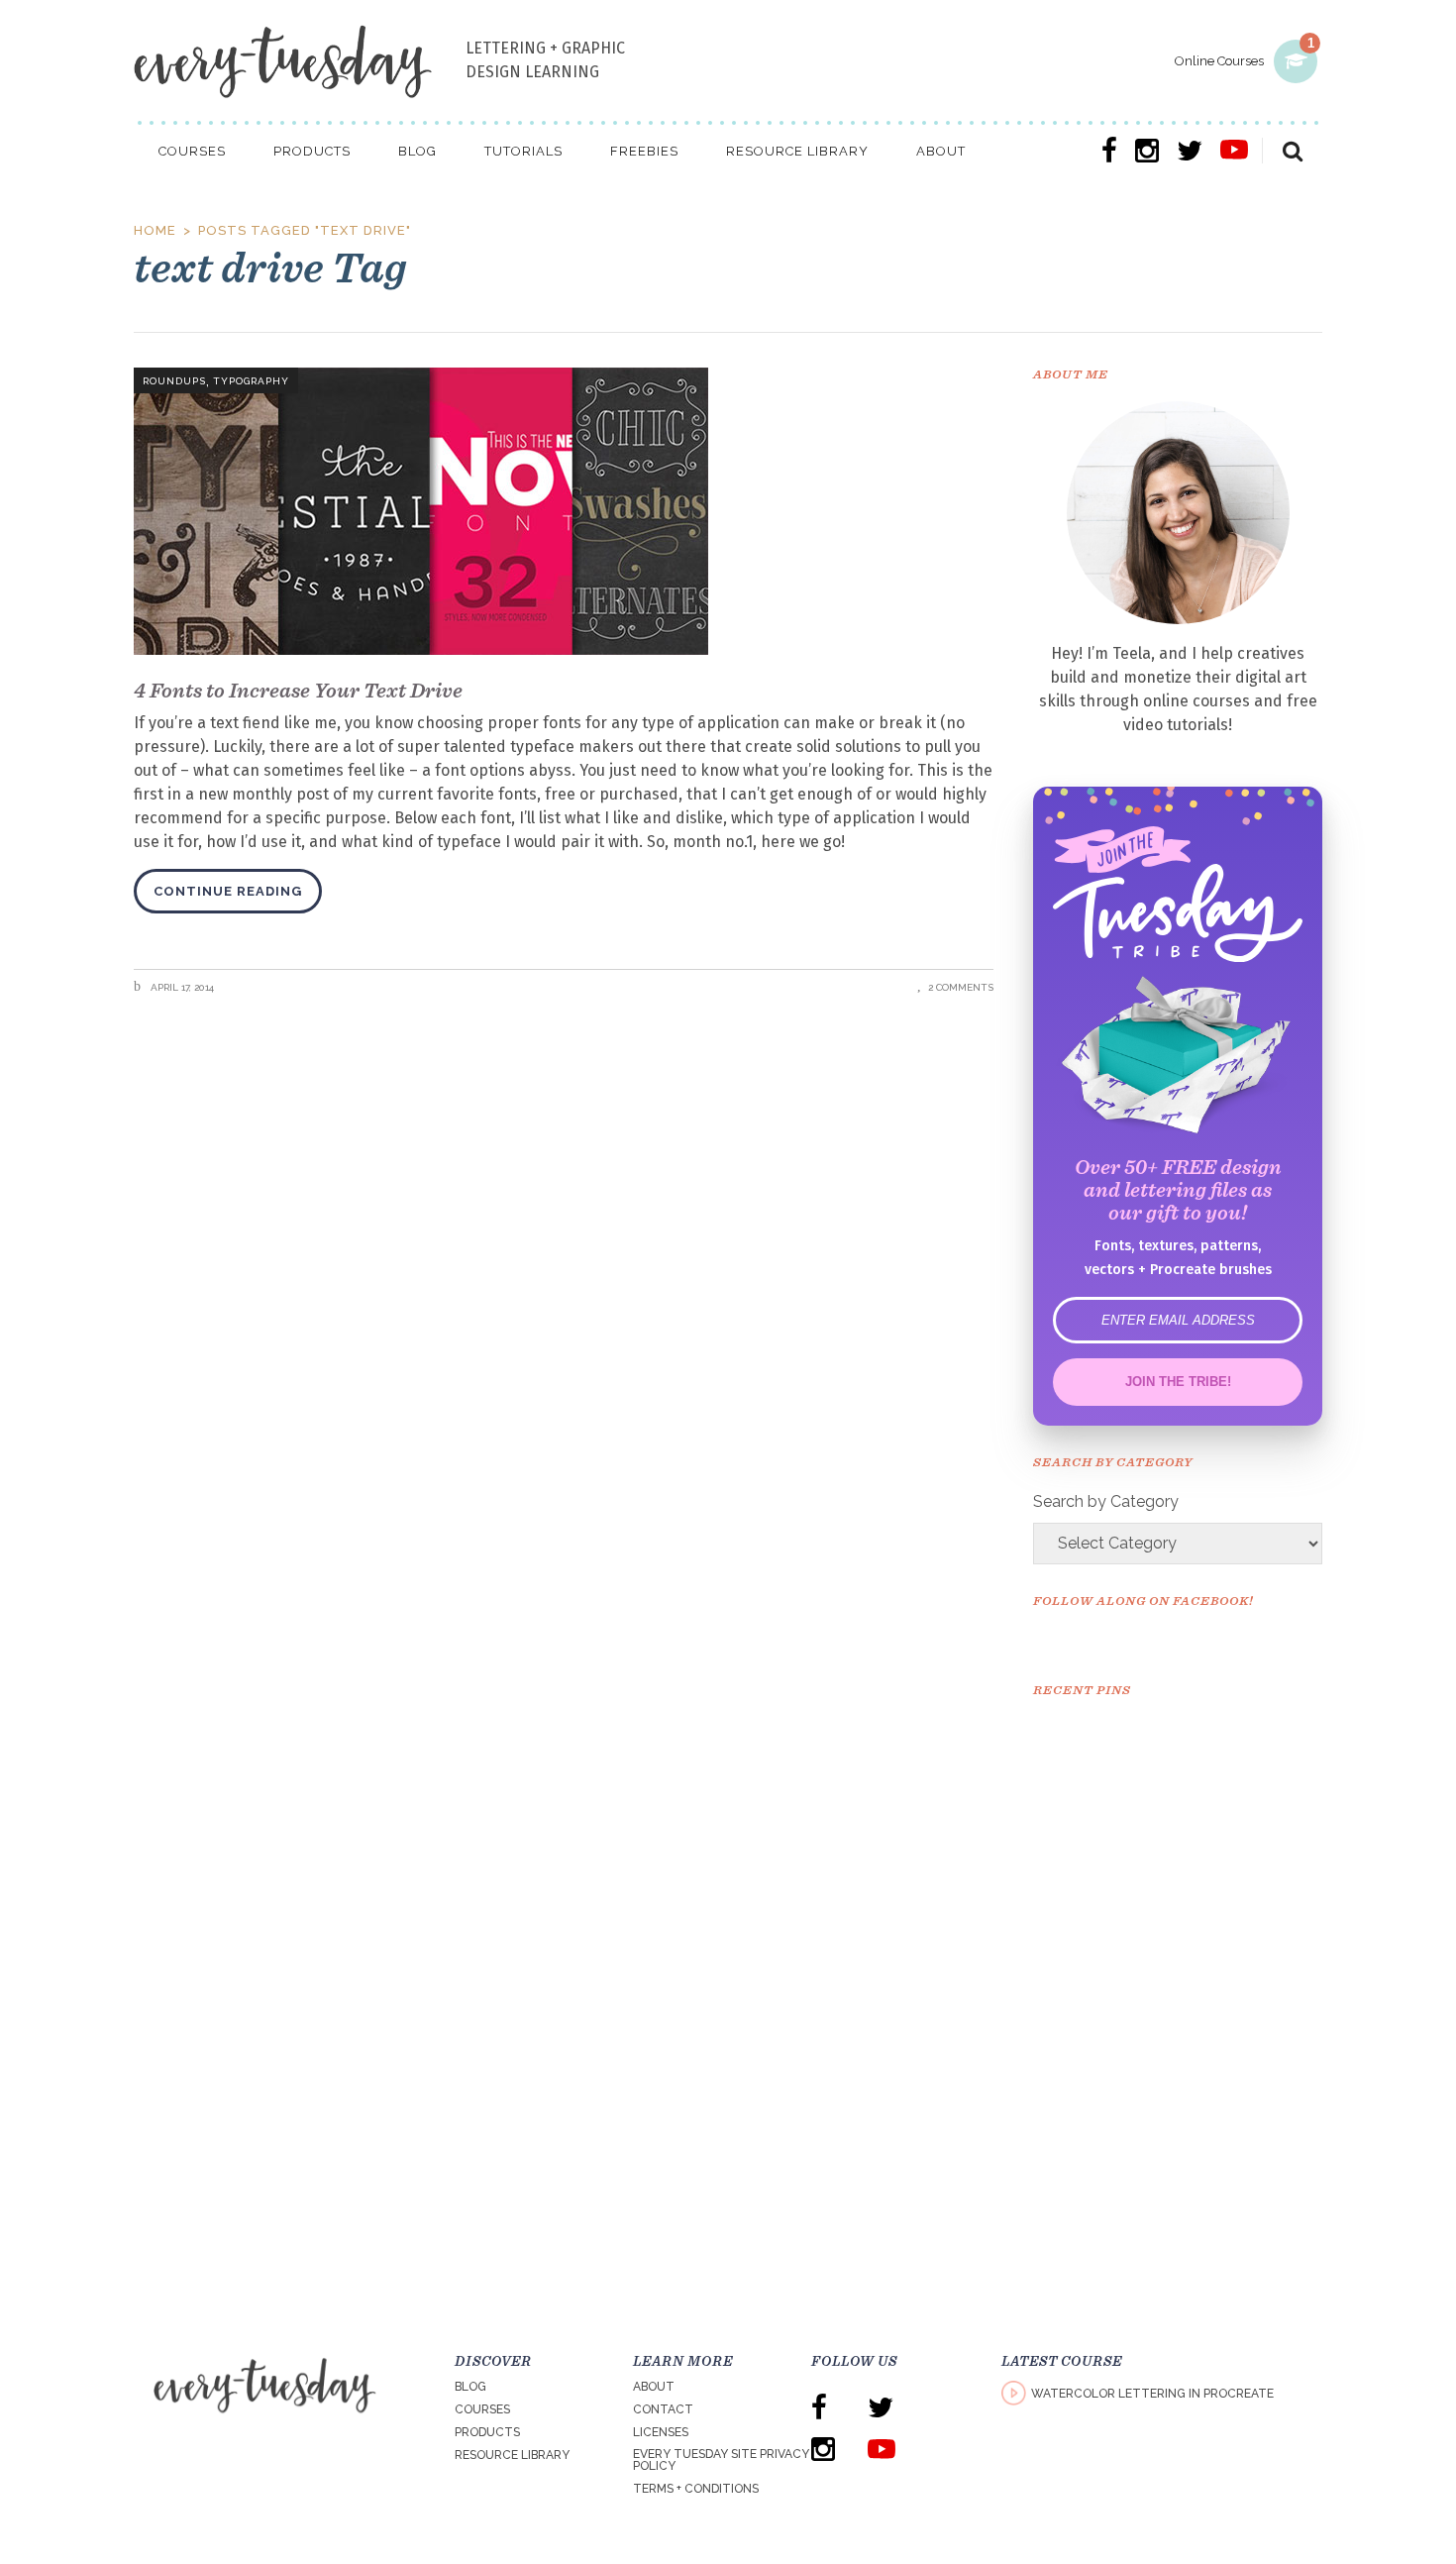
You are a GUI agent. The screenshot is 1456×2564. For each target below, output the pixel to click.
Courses (482, 2409)
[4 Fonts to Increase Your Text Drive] (564, 511)
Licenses (661, 2432)
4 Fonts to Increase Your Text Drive (298, 690)
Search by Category (1106, 1501)
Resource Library (512, 2455)
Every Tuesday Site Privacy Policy (721, 2460)
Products (487, 2432)
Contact (663, 2409)
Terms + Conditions (696, 2489)
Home (155, 230)
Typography (251, 381)
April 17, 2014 (181, 987)
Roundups (174, 381)
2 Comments (961, 987)
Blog (470, 2387)
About (654, 2387)
